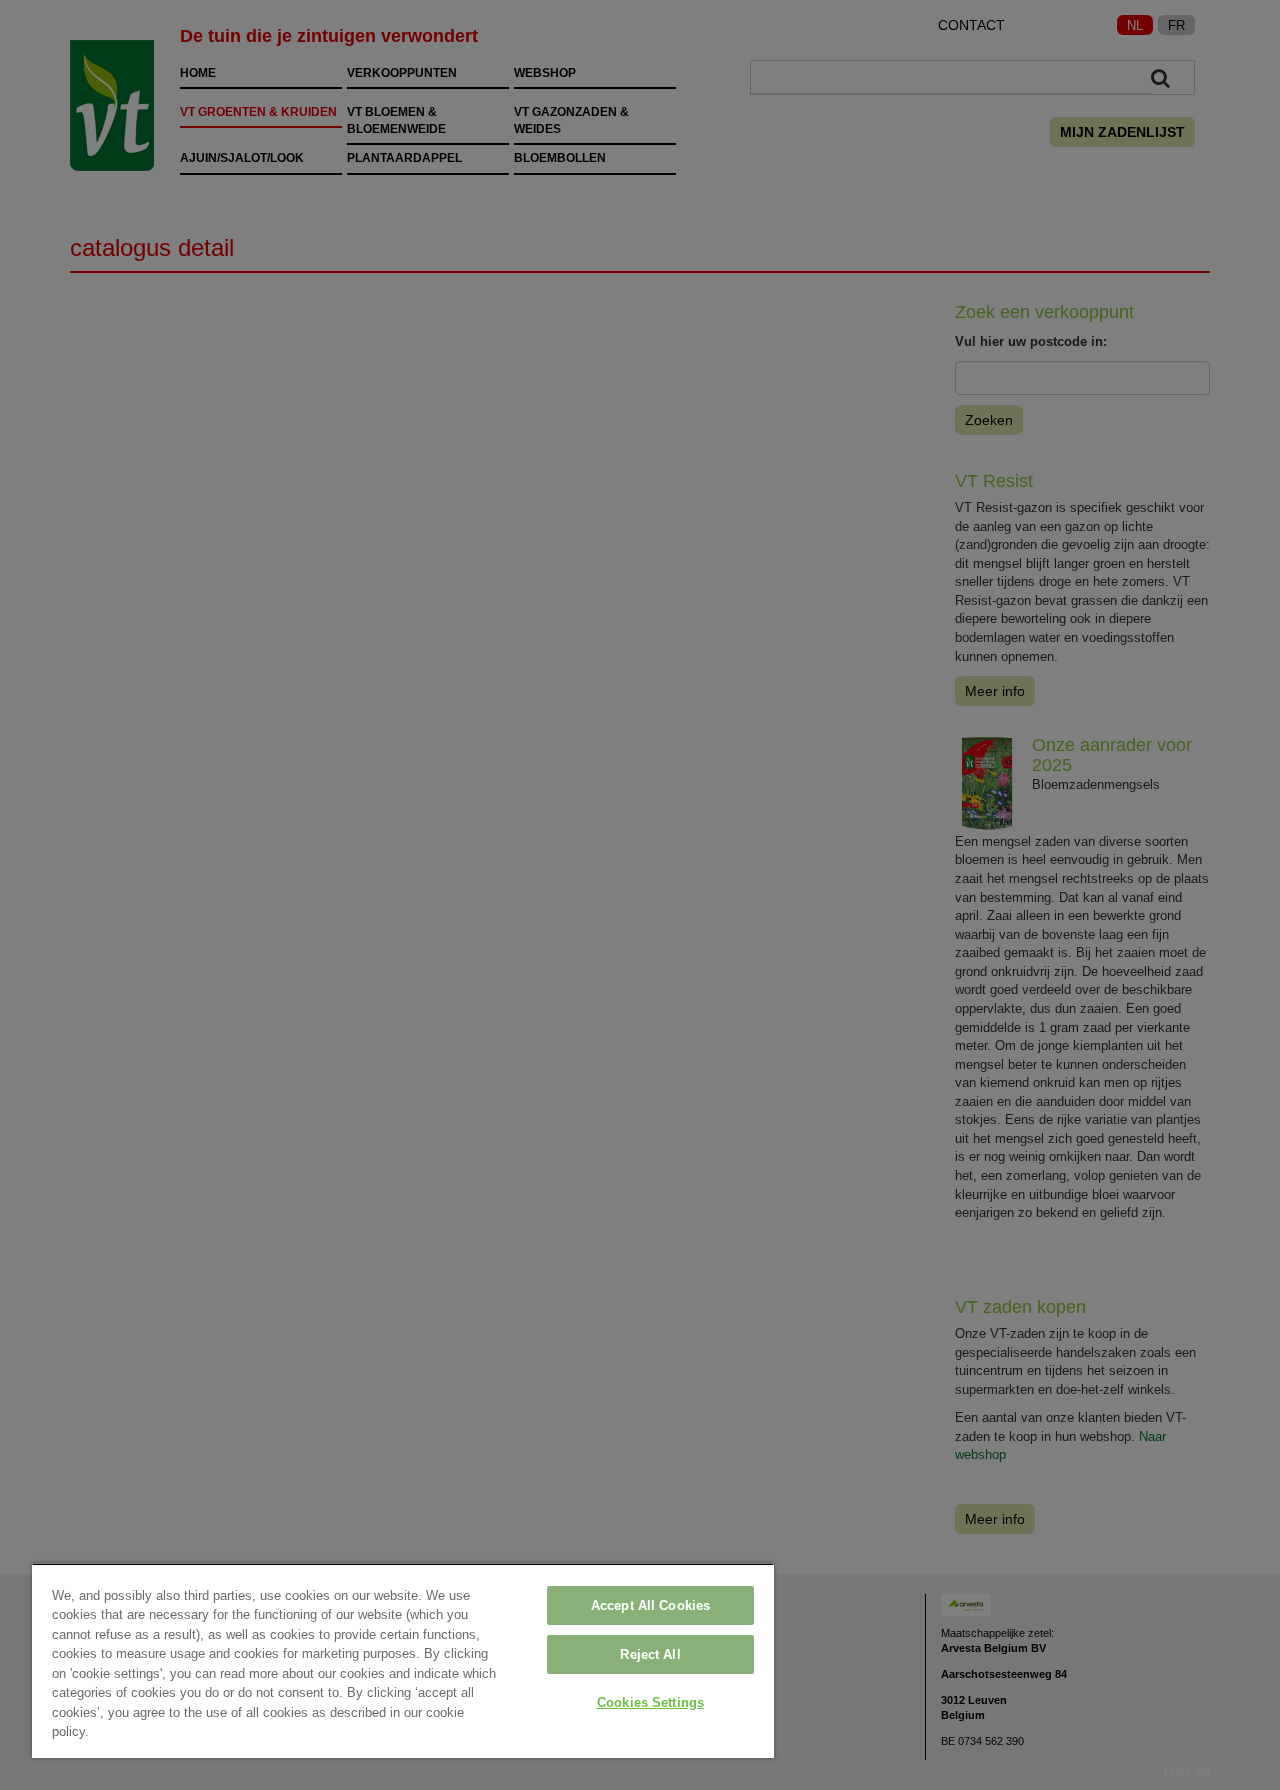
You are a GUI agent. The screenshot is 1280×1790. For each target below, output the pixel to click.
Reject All (650, 1654)
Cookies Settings (650, 1702)
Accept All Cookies (650, 1605)
